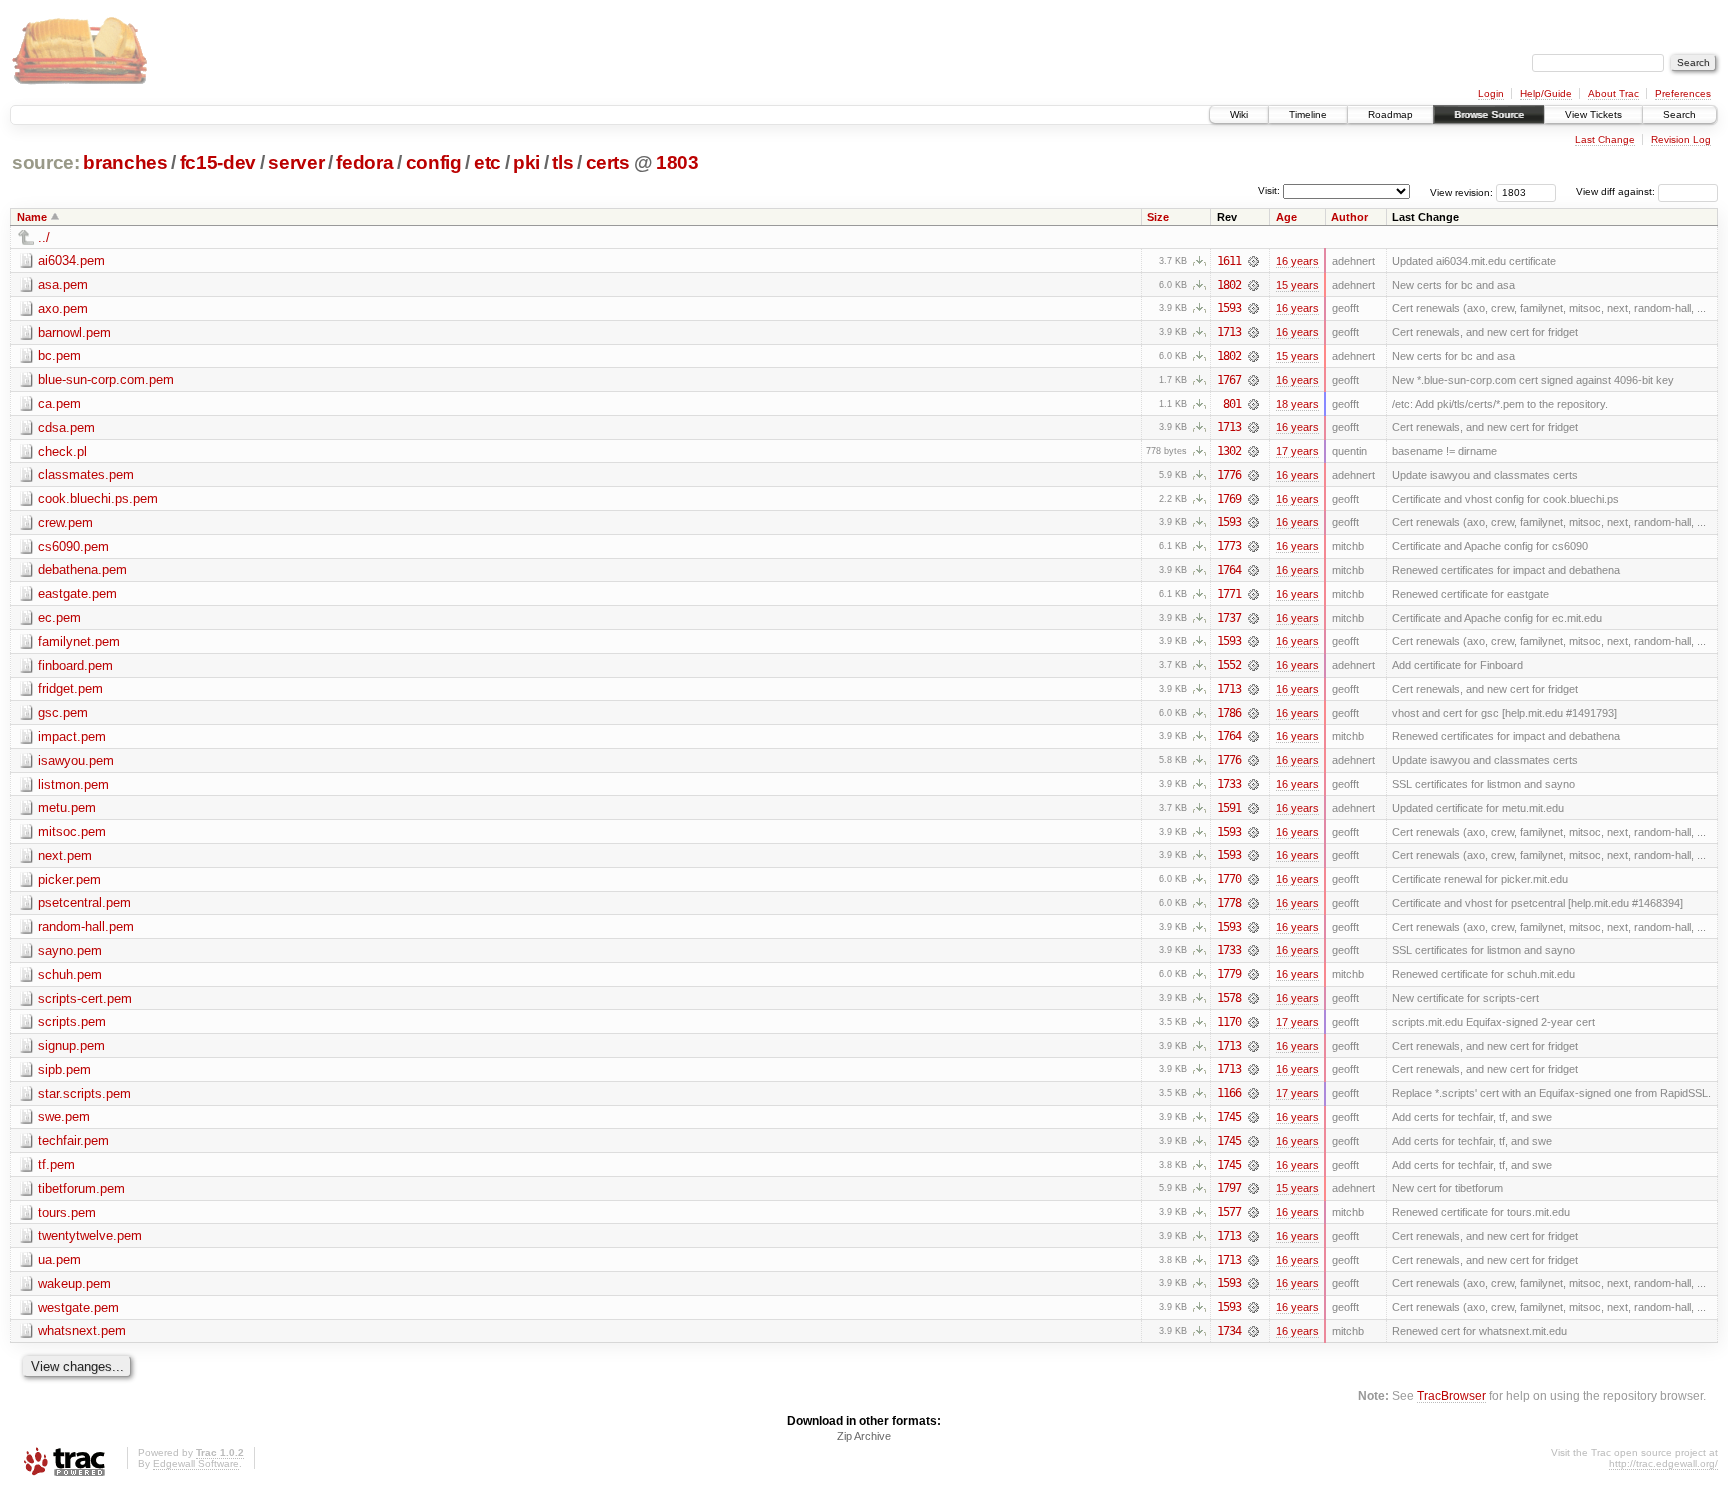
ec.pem (59, 617)
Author (1349, 217)
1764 (1229, 570)
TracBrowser (1451, 1395)
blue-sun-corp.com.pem (106, 379)
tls (562, 162)
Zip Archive (864, 1436)
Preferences (1683, 93)
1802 (1229, 285)
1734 (1229, 1331)
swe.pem (64, 1116)
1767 (1229, 380)
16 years (1297, 261)
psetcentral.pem (84, 902)
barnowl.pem (74, 332)
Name (32, 217)
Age (1286, 217)
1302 (1229, 451)
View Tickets (1593, 114)
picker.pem (69, 879)
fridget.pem (70, 688)
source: (46, 162)
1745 (1229, 1117)
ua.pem (59, 1259)
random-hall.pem (86, 926)
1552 (1229, 665)
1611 (1229, 261)
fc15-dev (218, 162)
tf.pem (56, 1164)
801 (1232, 404)
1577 (1229, 1212)
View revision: (1461, 191)
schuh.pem (70, 974)
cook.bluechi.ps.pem (98, 498)
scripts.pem (72, 1021)
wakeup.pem (74, 1283)
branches (125, 162)
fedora (364, 162)
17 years (1297, 451)
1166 (1229, 1093)
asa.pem (63, 284)
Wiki (1239, 114)
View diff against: (1617, 191)
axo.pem (63, 308)
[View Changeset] (1253, 261)
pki (526, 162)
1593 (1229, 308)
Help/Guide (1546, 93)
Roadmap (1390, 114)
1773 (1229, 546)
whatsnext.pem (82, 1330)
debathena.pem (82, 569)
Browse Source (1489, 114)
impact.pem (72, 736)
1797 (1229, 1188)
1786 (1229, 713)
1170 (1229, 1022)
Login (1491, 93)
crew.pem (65, 522)
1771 (1229, 594)
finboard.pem (75, 665)
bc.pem (59, 355)
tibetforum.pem (81, 1188)
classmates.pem (86, 474)
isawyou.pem (76, 760)
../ (44, 237)
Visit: (1269, 190)
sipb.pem (64, 1069)
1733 (1229, 784)
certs (608, 162)
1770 (1229, 879)
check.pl (62, 451)
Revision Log (1681, 139)
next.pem (65, 855)
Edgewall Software (196, 1463)
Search (1679, 114)
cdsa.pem (66, 427)
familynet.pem (79, 641)
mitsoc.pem (72, 831)
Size (1158, 217)
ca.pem (59, 403)
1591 (1229, 808)
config (434, 162)
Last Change (1605, 139)
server (296, 162)
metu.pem (67, 807)
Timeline (1308, 114)
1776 (1229, 475)
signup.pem (71, 1045)
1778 (1229, 903)
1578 (1229, 998)
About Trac (1613, 93)
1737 (1229, 618)
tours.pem (67, 1212)
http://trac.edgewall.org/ (1663, 1463)
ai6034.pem (71, 260)
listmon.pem (73, 784)
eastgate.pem (77, 593)
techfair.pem (73, 1140)
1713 (1229, 332)
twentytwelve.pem (90, 1235)
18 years (1297, 404)
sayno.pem (70, 950)
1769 (1229, 499)
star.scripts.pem (84, 1093)
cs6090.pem (73, 546)
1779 (1229, 974)
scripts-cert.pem (85, 998)
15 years (1297, 285)
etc (487, 162)
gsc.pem (63, 712)
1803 (677, 162)
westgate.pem (78, 1307)
